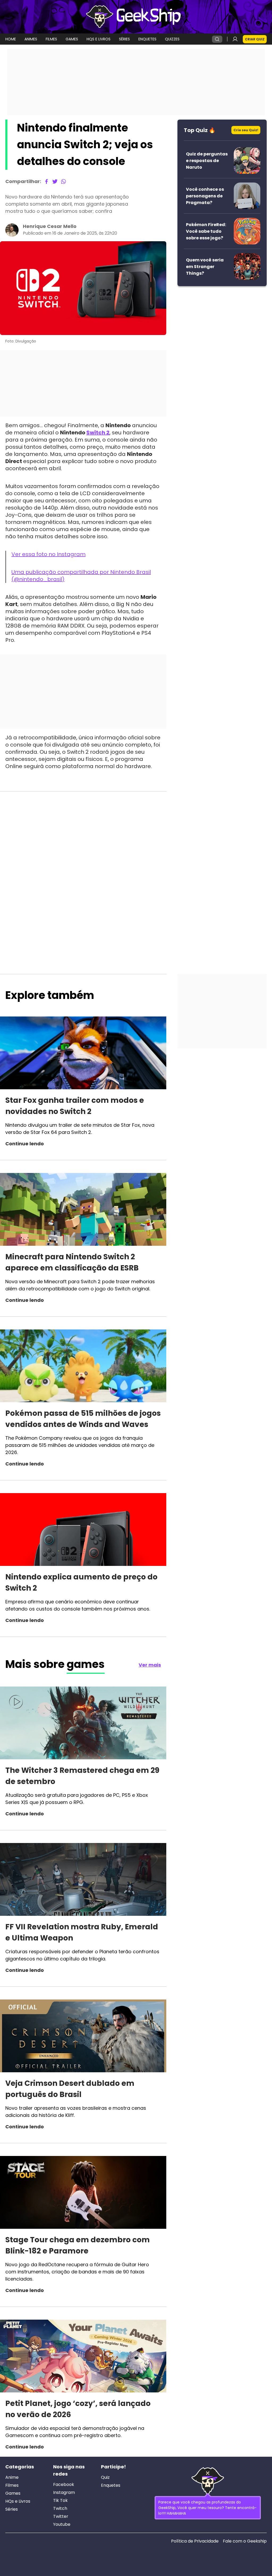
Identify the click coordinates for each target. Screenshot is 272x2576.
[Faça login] (235, 39)
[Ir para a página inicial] (136, 17)
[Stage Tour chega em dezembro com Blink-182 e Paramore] (83, 2193)
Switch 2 (98, 433)
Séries (12, 2509)
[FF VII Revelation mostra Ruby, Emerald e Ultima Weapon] (83, 1880)
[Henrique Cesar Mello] (12, 230)
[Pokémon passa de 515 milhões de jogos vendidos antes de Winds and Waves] (83, 1367)
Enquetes (111, 2485)
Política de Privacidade (195, 2541)
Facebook (64, 2485)
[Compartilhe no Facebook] (46, 181)
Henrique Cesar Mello (50, 226)
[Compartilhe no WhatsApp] (63, 181)
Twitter (61, 2516)
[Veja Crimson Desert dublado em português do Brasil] (83, 2037)
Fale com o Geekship (245, 2541)
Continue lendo (25, 1144)
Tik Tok (60, 2501)
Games (13, 2493)
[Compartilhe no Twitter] (55, 181)
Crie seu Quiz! (246, 130)
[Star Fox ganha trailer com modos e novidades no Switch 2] (83, 1054)
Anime (12, 2477)
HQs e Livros (18, 2501)
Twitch (60, 2509)
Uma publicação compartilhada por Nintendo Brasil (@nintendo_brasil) (81, 576)
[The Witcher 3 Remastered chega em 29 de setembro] (83, 1724)
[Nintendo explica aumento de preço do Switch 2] (83, 1530)
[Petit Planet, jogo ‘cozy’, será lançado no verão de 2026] (83, 2357)
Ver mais (150, 1665)
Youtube (62, 2524)
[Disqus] (83, 863)
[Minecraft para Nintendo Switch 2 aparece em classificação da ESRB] (83, 1210)
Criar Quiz (255, 39)
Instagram (64, 2493)
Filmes (12, 2485)
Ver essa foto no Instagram (48, 554)
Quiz (105, 2477)
